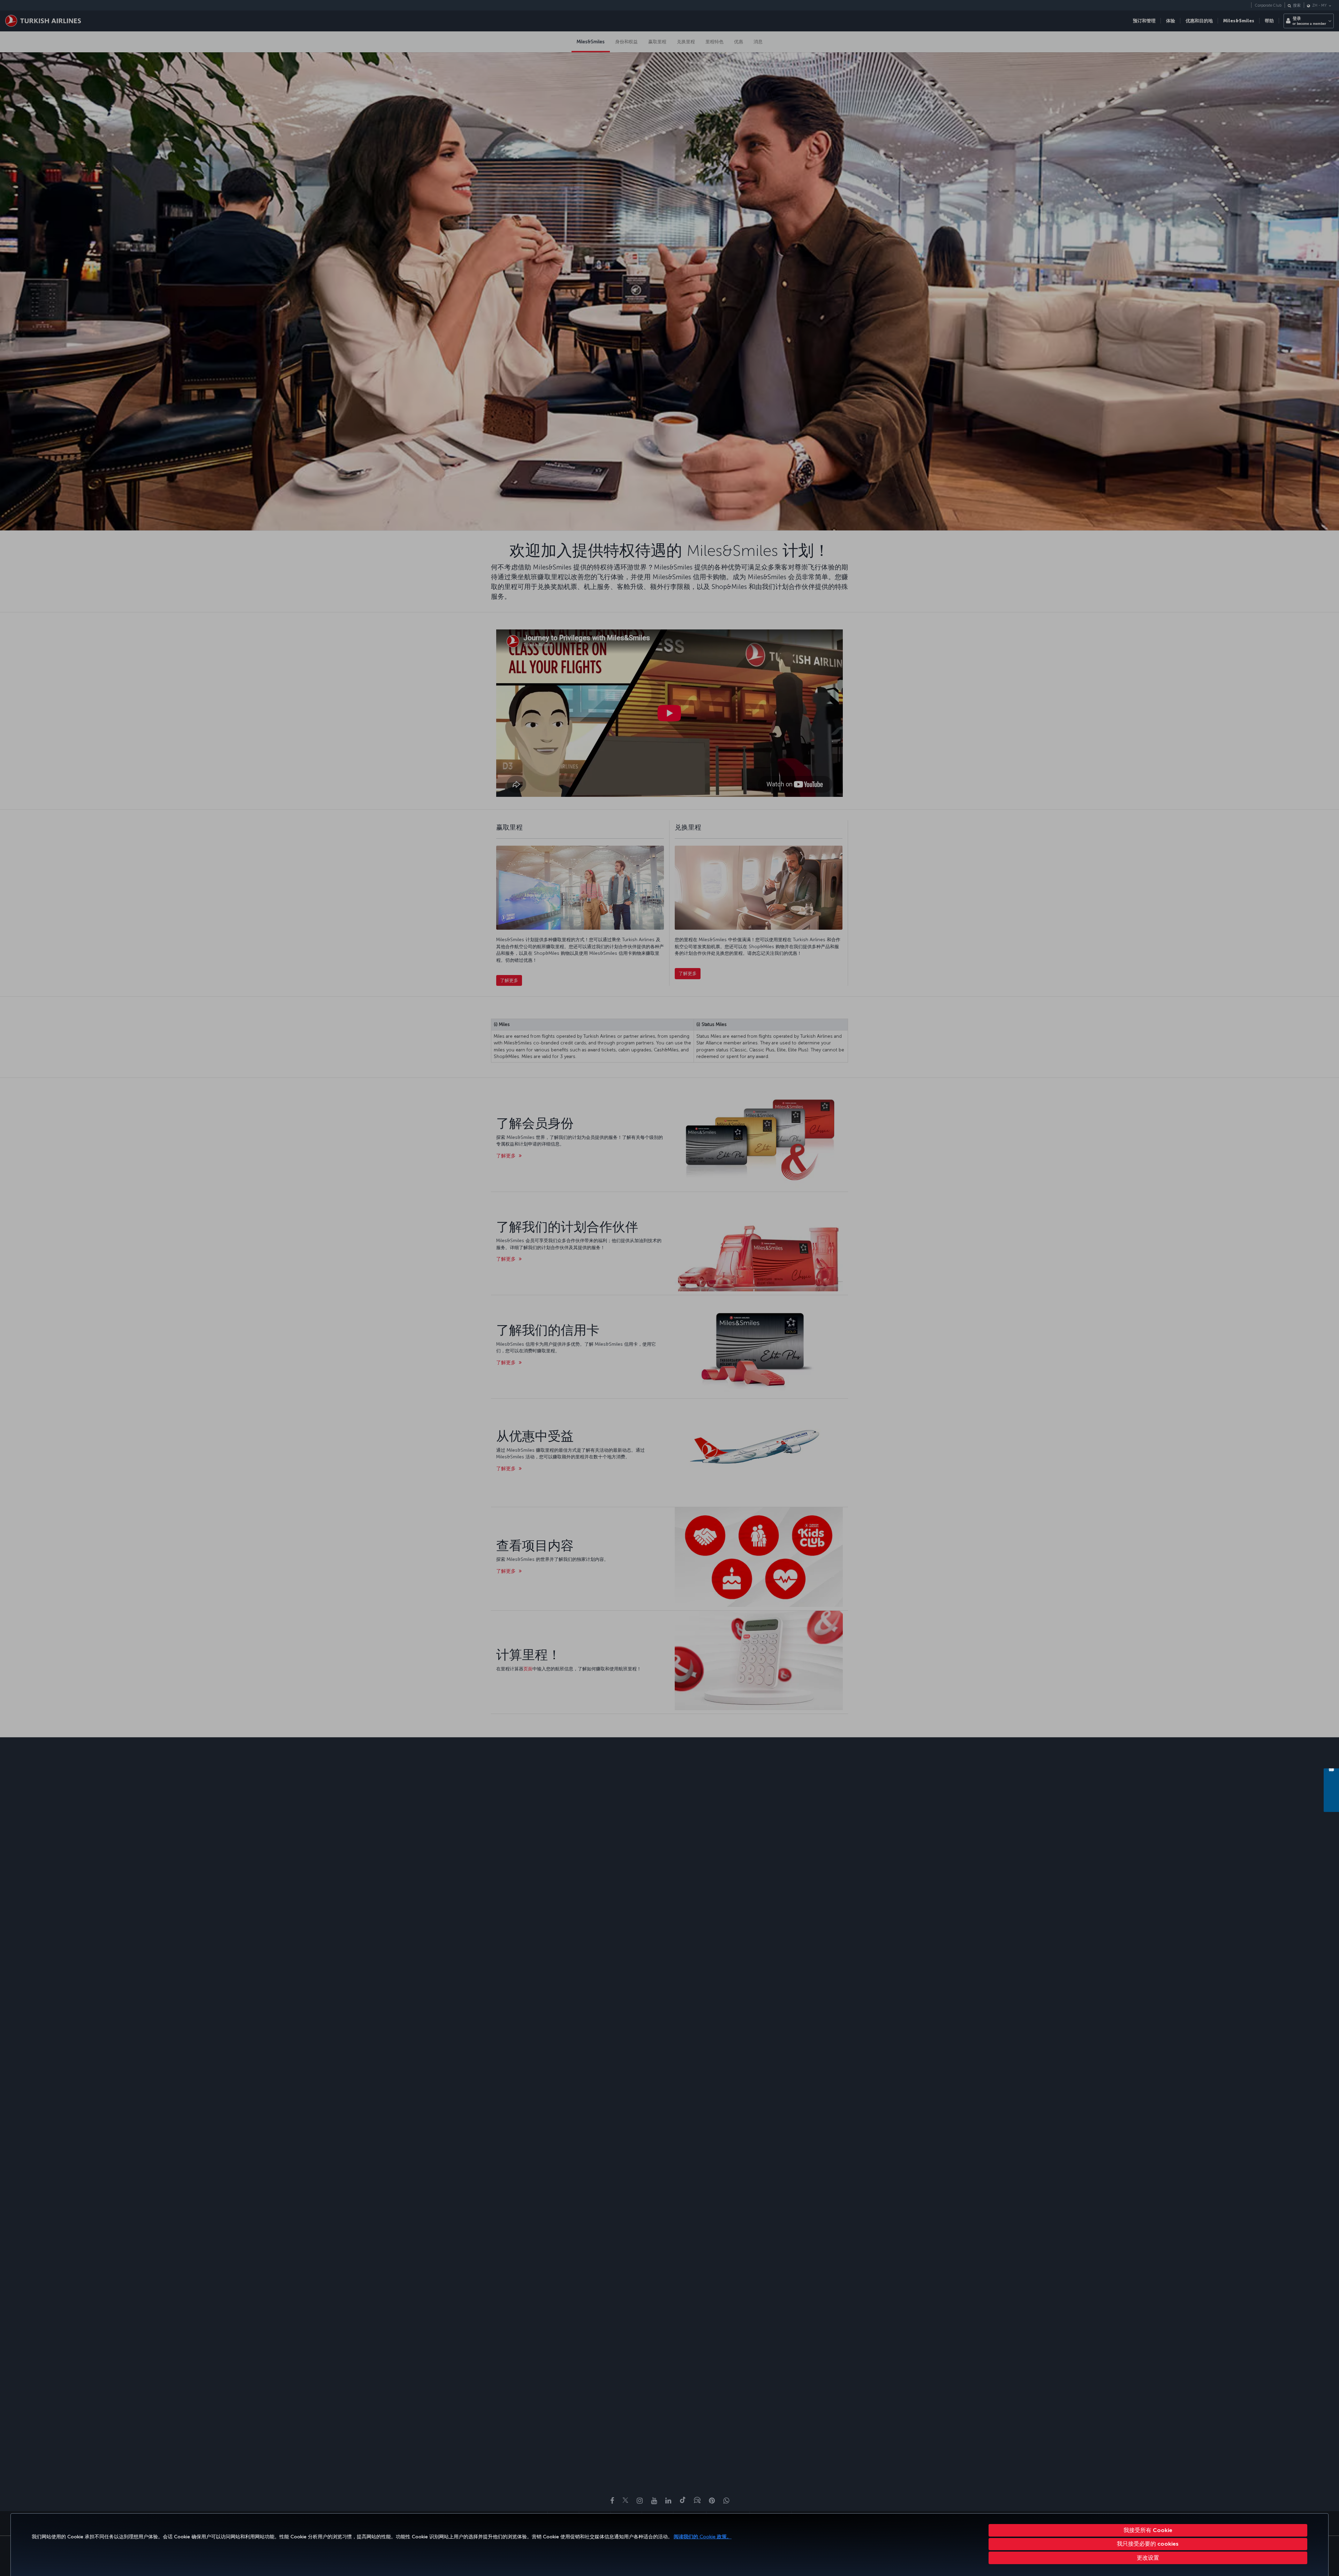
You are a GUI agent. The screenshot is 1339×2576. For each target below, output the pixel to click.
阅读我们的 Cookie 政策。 (703, 2537)
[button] (1148, 2558)
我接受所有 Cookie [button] (1148, 2530)
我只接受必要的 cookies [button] (1148, 2544)
